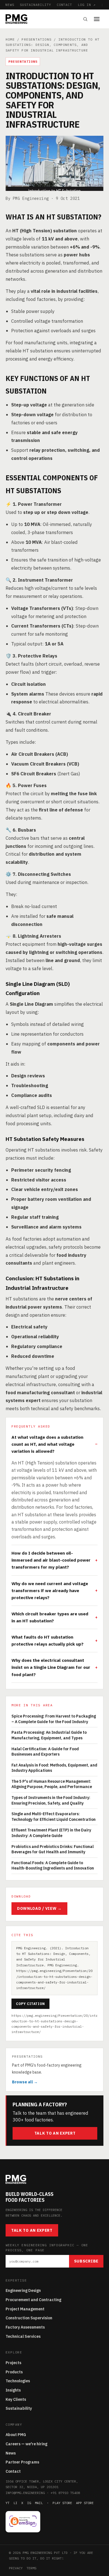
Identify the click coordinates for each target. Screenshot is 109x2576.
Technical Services (23, 2336)
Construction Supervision (29, 2318)
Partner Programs (22, 2462)
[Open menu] (99, 19)
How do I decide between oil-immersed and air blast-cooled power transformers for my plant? (51, 1560)
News (11, 2453)
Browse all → (25, 2082)
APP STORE (85, 2503)
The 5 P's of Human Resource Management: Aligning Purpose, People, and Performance (52, 1784)
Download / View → (39, 1908)
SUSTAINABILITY (35, 5)
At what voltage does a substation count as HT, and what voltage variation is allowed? (47, 1444)
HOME (10, 39)
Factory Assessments (25, 2327)
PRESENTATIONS (36, 39)
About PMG (16, 2435)
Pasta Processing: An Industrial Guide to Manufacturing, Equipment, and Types (49, 1735)
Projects (13, 2363)
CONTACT (65, 5)
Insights (13, 2390)
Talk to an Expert (55, 2133)
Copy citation (30, 2004)
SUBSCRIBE (86, 2261)
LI (15, 2503)
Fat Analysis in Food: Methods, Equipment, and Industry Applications (54, 1768)
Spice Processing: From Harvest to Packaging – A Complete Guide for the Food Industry (54, 1719)
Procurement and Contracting (33, 2300)
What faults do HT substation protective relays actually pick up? (48, 1640)
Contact (13, 2471)
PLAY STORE (62, 2503)
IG (29, 2503)
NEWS (10, 5)
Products (14, 2372)
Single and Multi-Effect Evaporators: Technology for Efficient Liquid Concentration (54, 1817)
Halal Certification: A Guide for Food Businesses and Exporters (45, 1752)
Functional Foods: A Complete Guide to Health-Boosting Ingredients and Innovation (53, 1866)
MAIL (39, 2503)
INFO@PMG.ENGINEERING (25, 2493)
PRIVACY (16, 2568)
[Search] (85, 19)
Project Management (25, 2309)
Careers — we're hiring (26, 2444)
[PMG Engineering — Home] (16, 19)
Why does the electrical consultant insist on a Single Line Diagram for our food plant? (51, 1667)
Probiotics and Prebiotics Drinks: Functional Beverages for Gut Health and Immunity (53, 1849)
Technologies (18, 2381)
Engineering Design (23, 2290)
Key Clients (16, 2399)
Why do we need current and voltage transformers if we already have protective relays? (50, 1590)
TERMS (31, 2568)
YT (8, 2503)
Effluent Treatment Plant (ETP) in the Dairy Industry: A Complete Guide (51, 1833)
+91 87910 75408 (65, 2493)
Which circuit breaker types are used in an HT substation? (50, 1617)
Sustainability (19, 2408)
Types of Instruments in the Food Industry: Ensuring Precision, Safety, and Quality (51, 1800)
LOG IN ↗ (87, 5)
